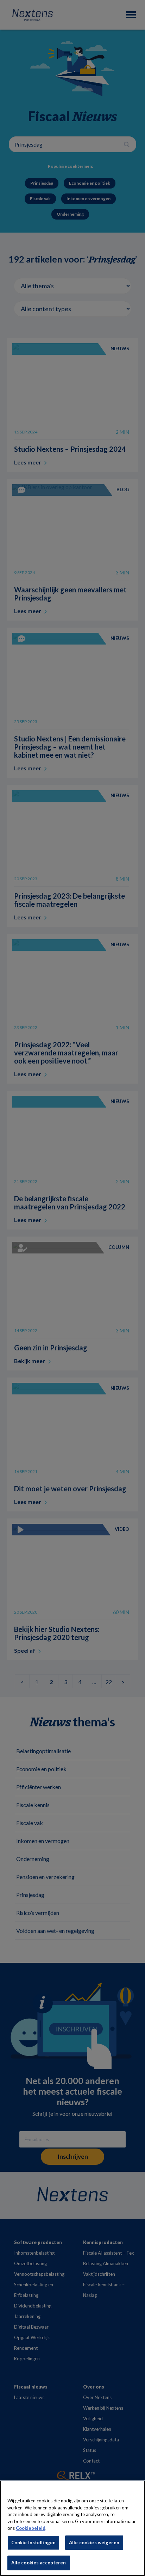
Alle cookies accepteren (39, 2563)
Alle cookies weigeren (94, 2543)
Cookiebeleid (31, 2528)
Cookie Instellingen (33, 2543)
